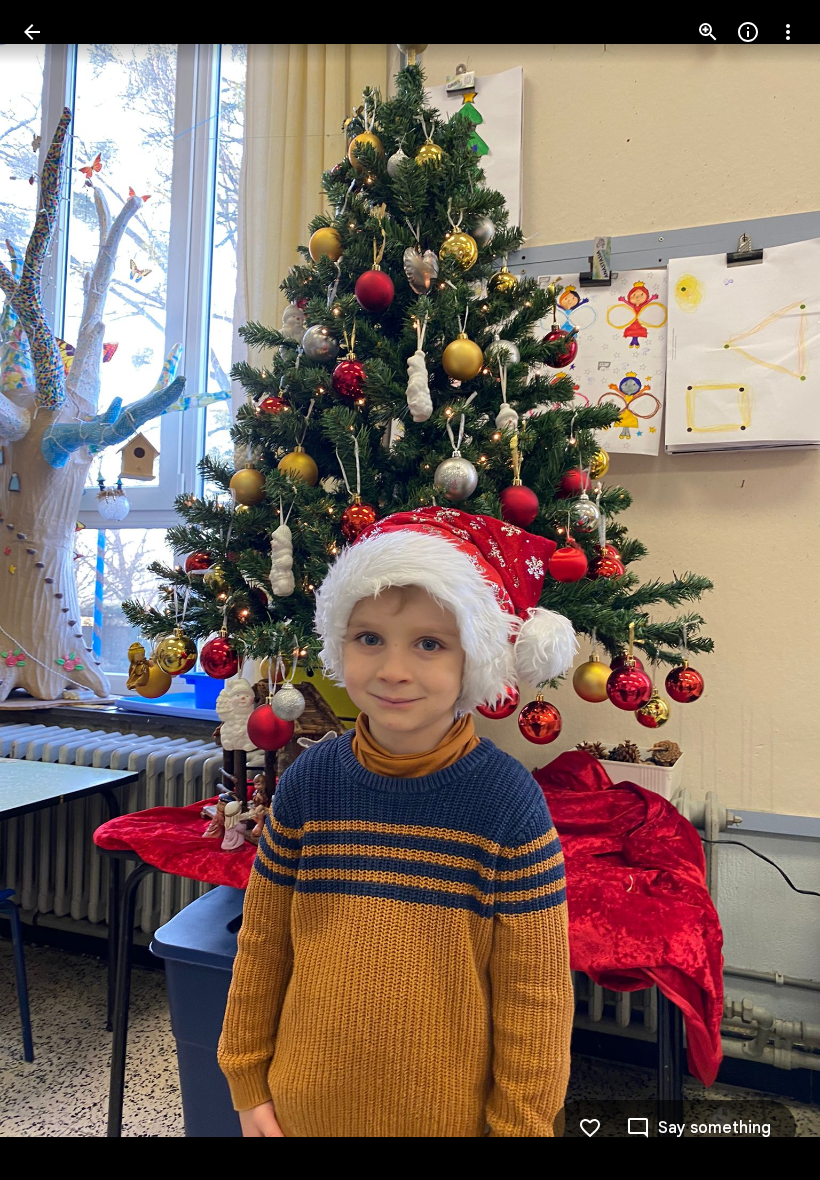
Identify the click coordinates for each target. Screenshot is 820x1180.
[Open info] (748, 32)
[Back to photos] (32, 32)
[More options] (788, 32)
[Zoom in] (708, 32)
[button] (56, 590)
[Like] (590, 1128)
